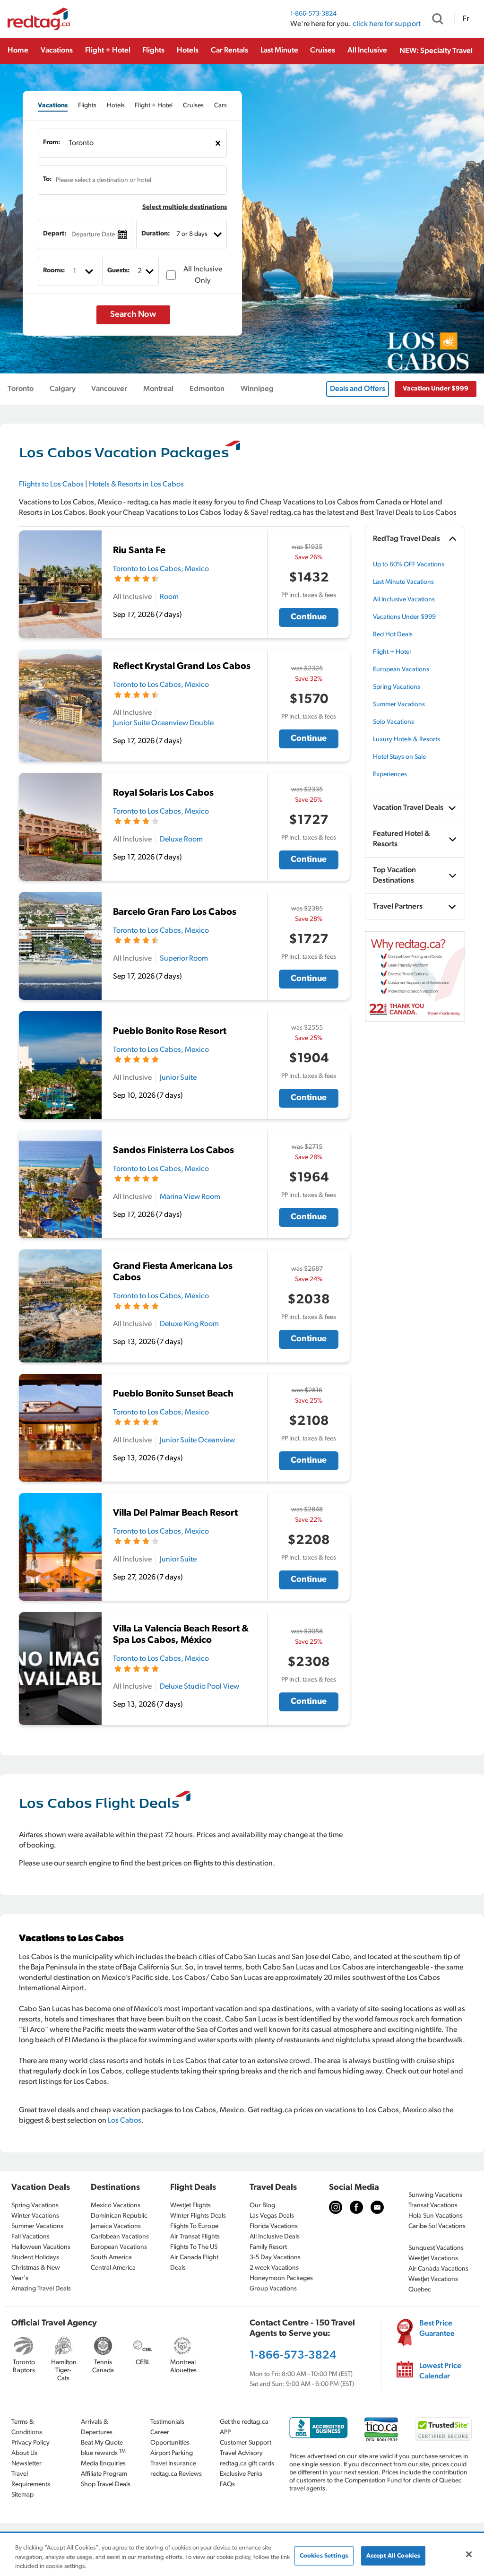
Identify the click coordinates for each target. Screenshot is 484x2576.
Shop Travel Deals (106, 2485)
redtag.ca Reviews (176, 2474)
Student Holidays (35, 2258)
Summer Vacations (399, 705)
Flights (153, 51)
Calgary (63, 389)
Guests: (119, 271)
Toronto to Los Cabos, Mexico (161, 569)
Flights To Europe (194, 2226)
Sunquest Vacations (436, 2248)
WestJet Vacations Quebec (433, 2285)
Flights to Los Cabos (51, 485)
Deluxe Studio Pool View (199, 1687)
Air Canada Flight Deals (194, 2263)
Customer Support (246, 2443)
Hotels (188, 51)
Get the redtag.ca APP (244, 2427)
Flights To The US (194, 2247)
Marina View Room (190, 1197)
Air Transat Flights (195, 2237)
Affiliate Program (104, 2474)
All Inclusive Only (203, 275)
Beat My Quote (102, 2443)
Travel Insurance (173, 2464)
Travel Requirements (31, 2479)
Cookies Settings (324, 2555)
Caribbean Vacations (120, 2237)
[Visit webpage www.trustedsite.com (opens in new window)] (443, 2429)
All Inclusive (367, 51)
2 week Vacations (274, 2268)
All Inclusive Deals (275, 2237)
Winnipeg (257, 389)
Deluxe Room (181, 840)
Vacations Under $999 (404, 617)
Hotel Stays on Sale (399, 757)
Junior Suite (178, 1078)
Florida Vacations (274, 2226)
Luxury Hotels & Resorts (406, 740)
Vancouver (109, 389)
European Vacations (401, 670)
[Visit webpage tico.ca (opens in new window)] (381, 2429)
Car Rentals (229, 51)
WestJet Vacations (433, 2259)
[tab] (53, 106)
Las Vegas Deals (272, 2216)
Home (18, 51)
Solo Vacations (393, 722)
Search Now (133, 315)
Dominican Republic (119, 2216)
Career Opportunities (170, 2438)
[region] (242, 2555)
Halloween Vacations (41, 2247)
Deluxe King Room (189, 1324)
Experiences (390, 775)
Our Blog (262, 2206)
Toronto (21, 389)
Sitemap (22, 2495)
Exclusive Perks (241, 2474)
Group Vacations (273, 2289)
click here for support (387, 24)
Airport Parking (172, 2453)
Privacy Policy (30, 2443)
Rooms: (54, 271)
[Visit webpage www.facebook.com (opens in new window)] (356, 2207)
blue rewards (103, 2453)
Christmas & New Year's (36, 2273)
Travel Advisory (241, 2453)
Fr (466, 19)
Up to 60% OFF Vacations (409, 565)
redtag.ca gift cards (247, 2464)
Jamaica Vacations (116, 2226)
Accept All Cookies (393, 2555)
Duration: (156, 234)
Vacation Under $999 (436, 389)
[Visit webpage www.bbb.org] (319, 2428)
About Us (24, 2453)
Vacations (57, 51)
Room (169, 597)
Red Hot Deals (393, 635)
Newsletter (26, 2464)
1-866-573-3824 (313, 14)
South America (111, 2258)
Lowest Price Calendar (440, 2371)
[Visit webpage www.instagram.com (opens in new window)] (336, 2207)
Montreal (158, 389)
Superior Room (184, 959)
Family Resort (268, 2247)
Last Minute (279, 51)
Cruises (323, 51)
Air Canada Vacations (438, 2269)
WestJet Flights (190, 2206)
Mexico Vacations (116, 2206)
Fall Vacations (30, 2237)
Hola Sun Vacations (436, 2216)
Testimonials (167, 2422)
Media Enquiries (103, 2464)
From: (52, 143)
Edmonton (207, 389)
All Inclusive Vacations (404, 600)
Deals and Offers (358, 389)
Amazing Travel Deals (41, 2289)
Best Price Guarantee (437, 2329)
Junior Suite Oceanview (197, 1440)
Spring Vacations (397, 687)
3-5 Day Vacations (275, 2258)
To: (48, 179)
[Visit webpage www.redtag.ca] (377, 2207)
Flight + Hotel (108, 51)
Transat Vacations (433, 2206)
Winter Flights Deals (198, 2216)
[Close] (469, 2554)
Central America (113, 2268)
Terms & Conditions (27, 2427)
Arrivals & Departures (97, 2427)
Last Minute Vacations (403, 582)
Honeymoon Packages (281, 2278)
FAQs (227, 2485)
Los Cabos (125, 2121)
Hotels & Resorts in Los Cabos (136, 485)
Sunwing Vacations (435, 2195)
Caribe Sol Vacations (437, 2226)
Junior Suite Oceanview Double (163, 723)
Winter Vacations (35, 2216)
